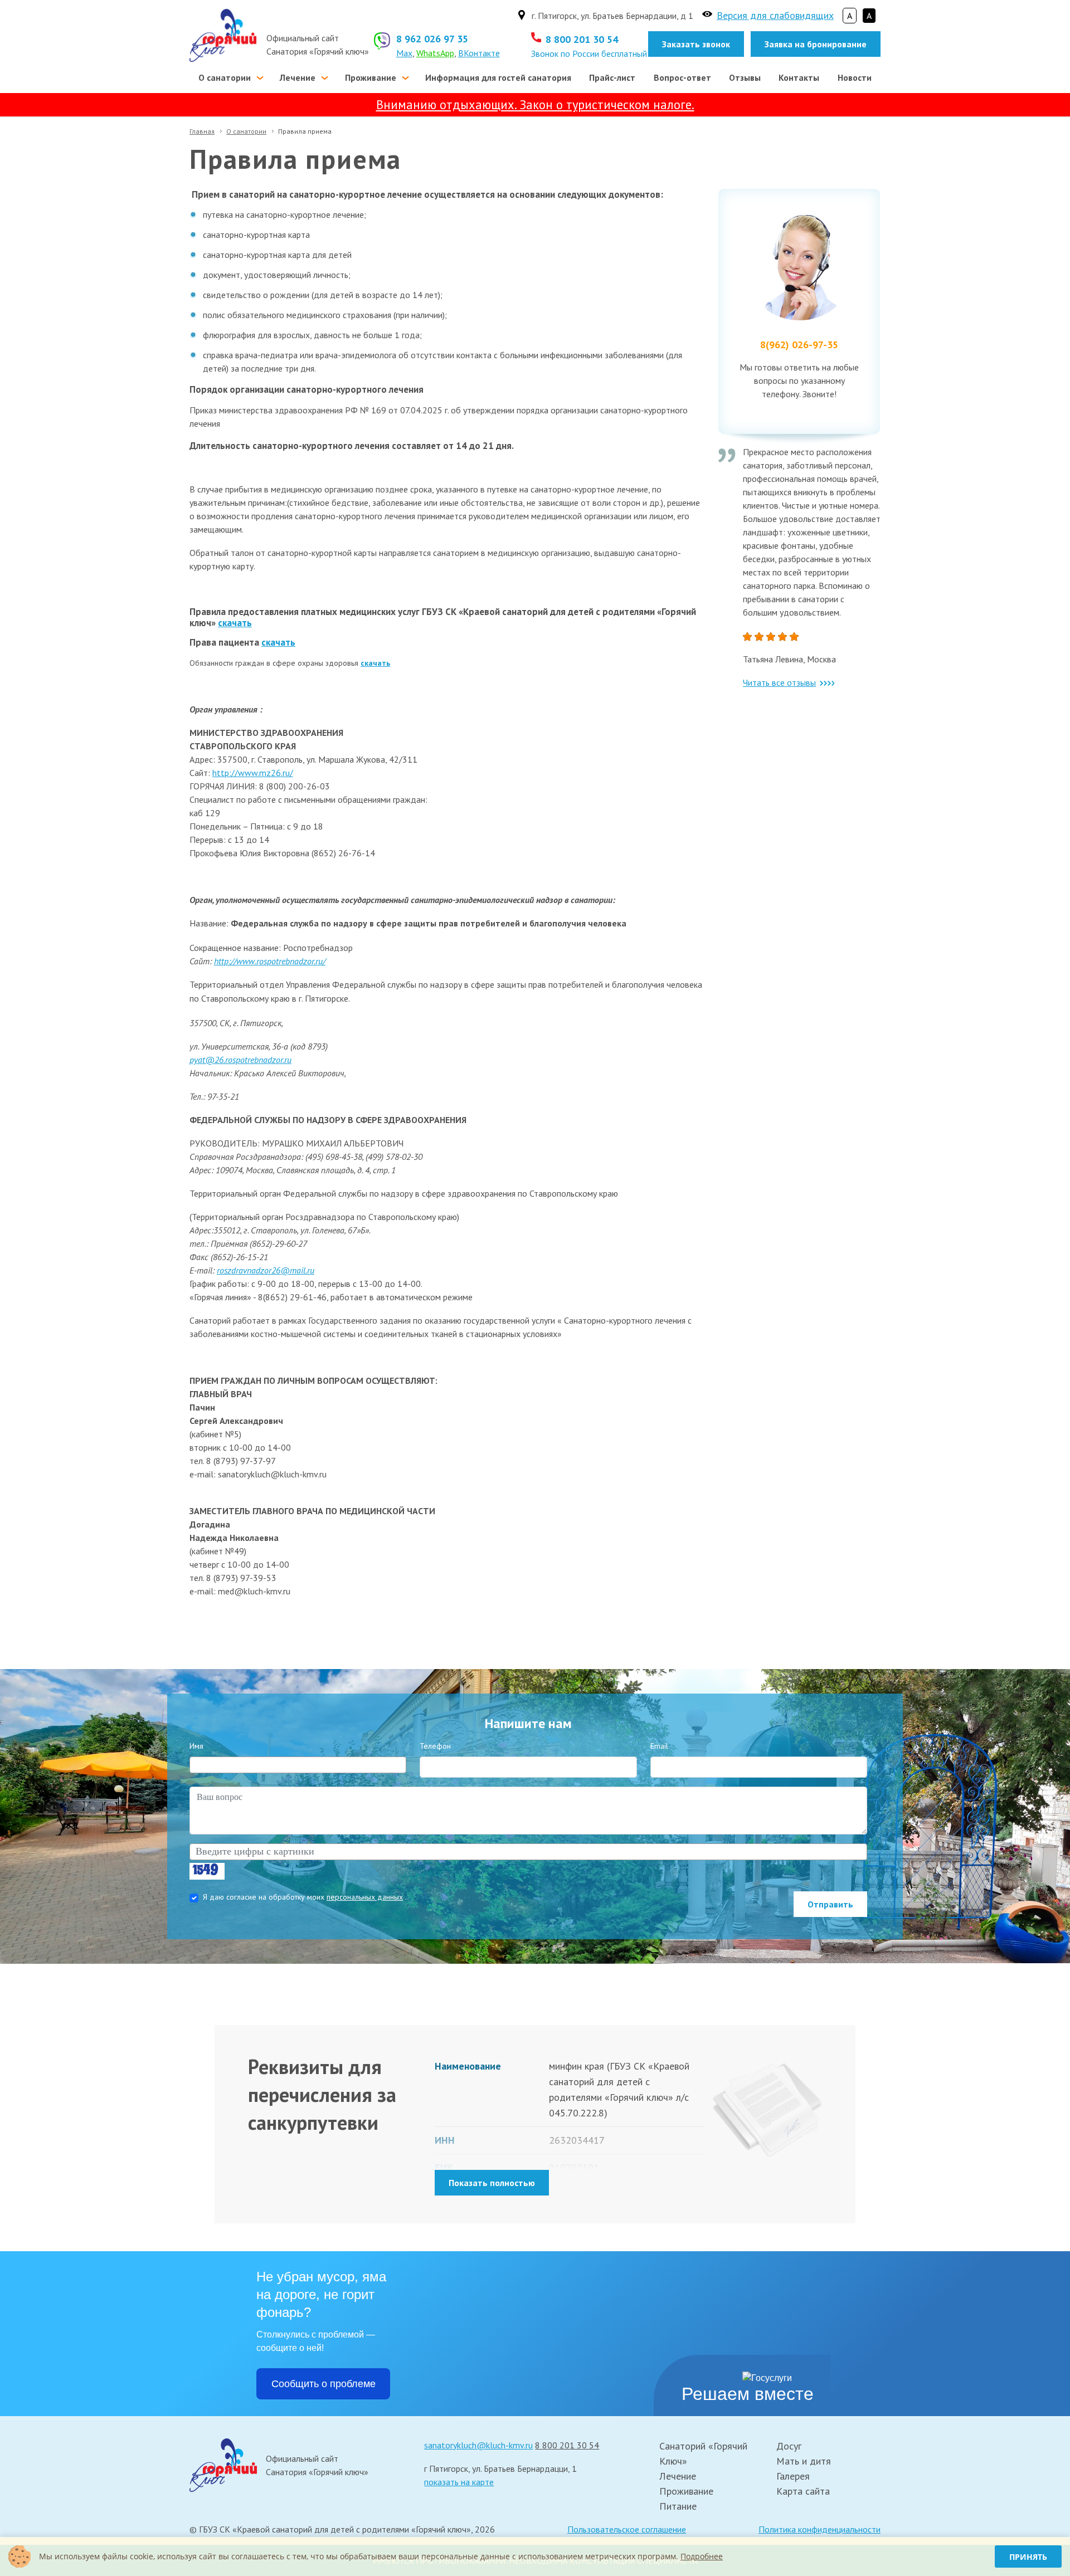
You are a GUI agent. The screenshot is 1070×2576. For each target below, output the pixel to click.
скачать (235, 623)
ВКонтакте (479, 53)
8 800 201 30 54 (582, 39)
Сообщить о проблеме (324, 2384)
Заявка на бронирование (816, 44)
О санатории (225, 77)
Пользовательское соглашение (627, 2529)
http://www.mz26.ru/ (253, 773)
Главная (202, 131)
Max (404, 53)
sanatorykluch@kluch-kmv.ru (478, 2445)
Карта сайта (803, 2491)
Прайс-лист (612, 77)
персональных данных (365, 1897)
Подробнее (702, 2556)
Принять (1028, 2557)
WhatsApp (435, 53)
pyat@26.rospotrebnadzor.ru (240, 1060)
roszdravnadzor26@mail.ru (266, 1270)
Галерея (793, 2476)
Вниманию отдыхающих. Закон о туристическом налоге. (535, 104)
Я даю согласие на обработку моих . (305, 1897)
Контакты (799, 77)
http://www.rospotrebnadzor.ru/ (270, 961)
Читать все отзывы (779, 682)
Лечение (298, 77)
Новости (855, 77)
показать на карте (459, 2482)
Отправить (830, 1904)
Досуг (789, 2446)
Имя (196, 1746)
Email (659, 1746)
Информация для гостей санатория (498, 77)
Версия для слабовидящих (775, 15)
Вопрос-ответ (682, 77)
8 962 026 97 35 (432, 39)
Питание (678, 2506)
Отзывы (745, 77)
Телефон (435, 1746)
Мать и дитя (804, 2461)
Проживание (371, 77)
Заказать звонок (696, 44)
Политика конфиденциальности (819, 2529)
